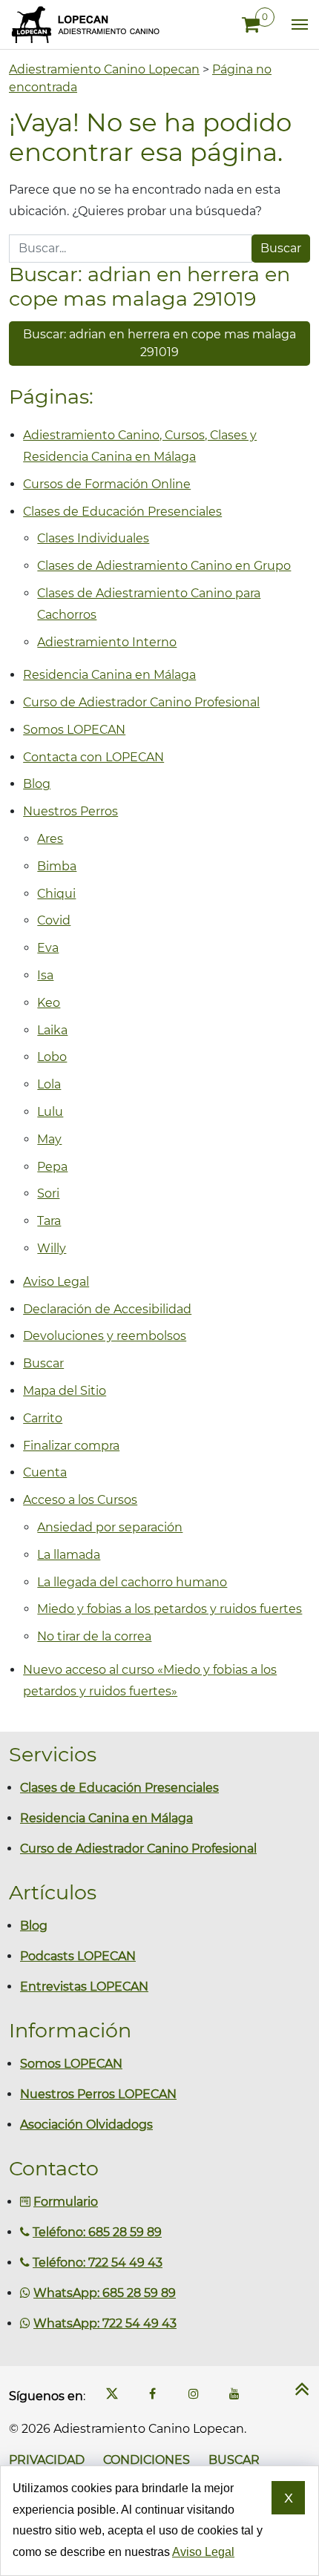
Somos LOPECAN (74, 730)
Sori (48, 1193)
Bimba (57, 866)
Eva (48, 948)
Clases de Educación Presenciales (122, 512)
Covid (54, 920)
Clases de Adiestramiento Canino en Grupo (164, 566)
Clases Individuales (93, 538)
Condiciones (147, 2460)
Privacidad (47, 2460)
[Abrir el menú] (295, 24)
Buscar (43, 1363)
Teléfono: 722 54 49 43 (98, 2263)
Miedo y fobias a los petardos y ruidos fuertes (170, 1609)
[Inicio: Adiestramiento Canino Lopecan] (85, 24)
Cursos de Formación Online (107, 484)
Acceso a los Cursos (80, 1500)
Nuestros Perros (70, 811)
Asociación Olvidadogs (86, 2125)
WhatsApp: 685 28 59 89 (105, 2293)
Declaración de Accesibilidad (107, 1309)
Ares (50, 839)
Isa (45, 975)
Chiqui (56, 894)
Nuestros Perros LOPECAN (98, 2094)
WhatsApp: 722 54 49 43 (105, 2323)
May (49, 1139)
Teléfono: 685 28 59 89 (97, 2232)
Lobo (52, 1057)
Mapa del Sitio (65, 1391)
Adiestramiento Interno (107, 642)
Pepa (52, 1167)
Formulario (66, 2202)
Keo (49, 1003)
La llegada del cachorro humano (132, 1582)
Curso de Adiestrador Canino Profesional (141, 702)
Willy (52, 1248)
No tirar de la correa (94, 1636)
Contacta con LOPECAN (93, 757)
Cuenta (45, 1472)
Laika (52, 1030)
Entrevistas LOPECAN (84, 1987)
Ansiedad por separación (110, 1527)
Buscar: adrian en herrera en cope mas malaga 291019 (159, 343)
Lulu (50, 1112)
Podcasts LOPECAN (78, 1956)
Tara (49, 1221)
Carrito (43, 1418)
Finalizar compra (71, 1446)
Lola (49, 1084)
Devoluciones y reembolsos (105, 1336)
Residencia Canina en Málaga (109, 675)
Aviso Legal (56, 1282)
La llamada (69, 1555)
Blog (37, 784)
